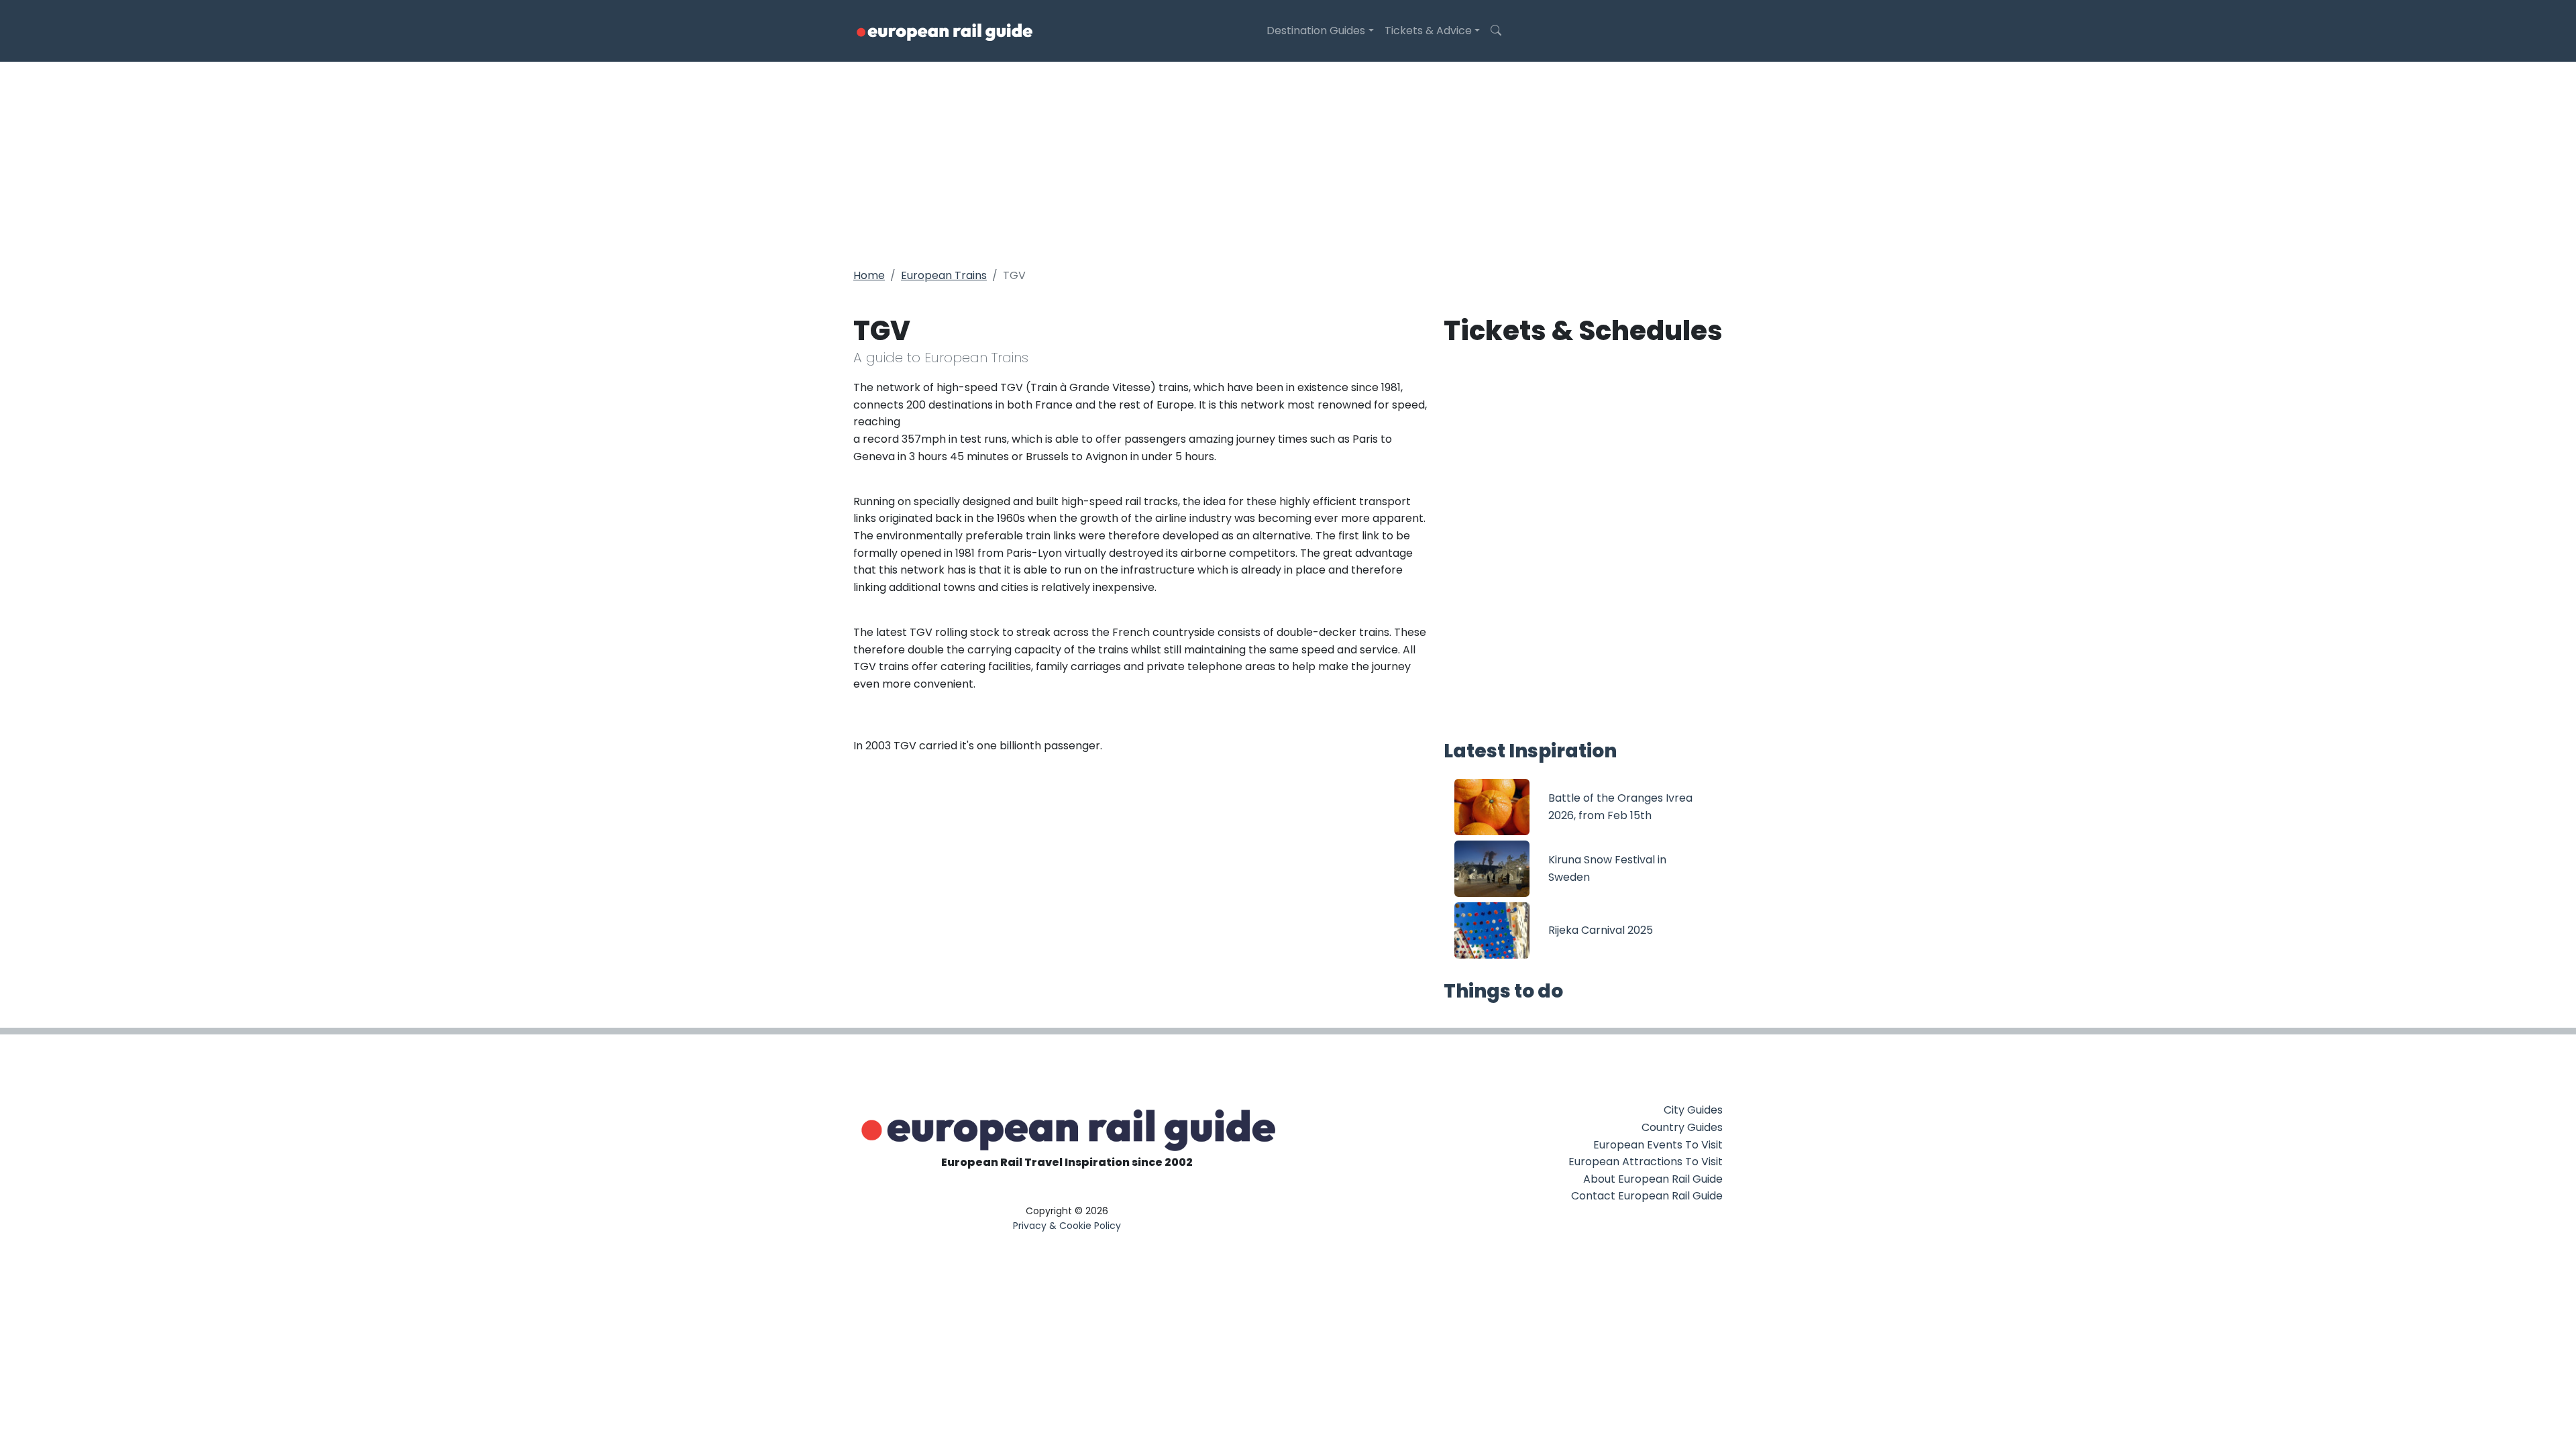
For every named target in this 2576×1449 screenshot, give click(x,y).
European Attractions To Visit (1646, 1162)
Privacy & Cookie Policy (1067, 1226)
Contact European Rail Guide (1647, 1196)
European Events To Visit (1658, 1145)
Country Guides (1682, 1127)
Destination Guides (1316, 31)
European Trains (944, 275)
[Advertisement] (1288, 162)
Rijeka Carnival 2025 (1601, 930)
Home (869, 275)
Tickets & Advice (1428, 31)
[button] (1496, 31)
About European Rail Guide (1653, 1179)
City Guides (1693, 1110)
